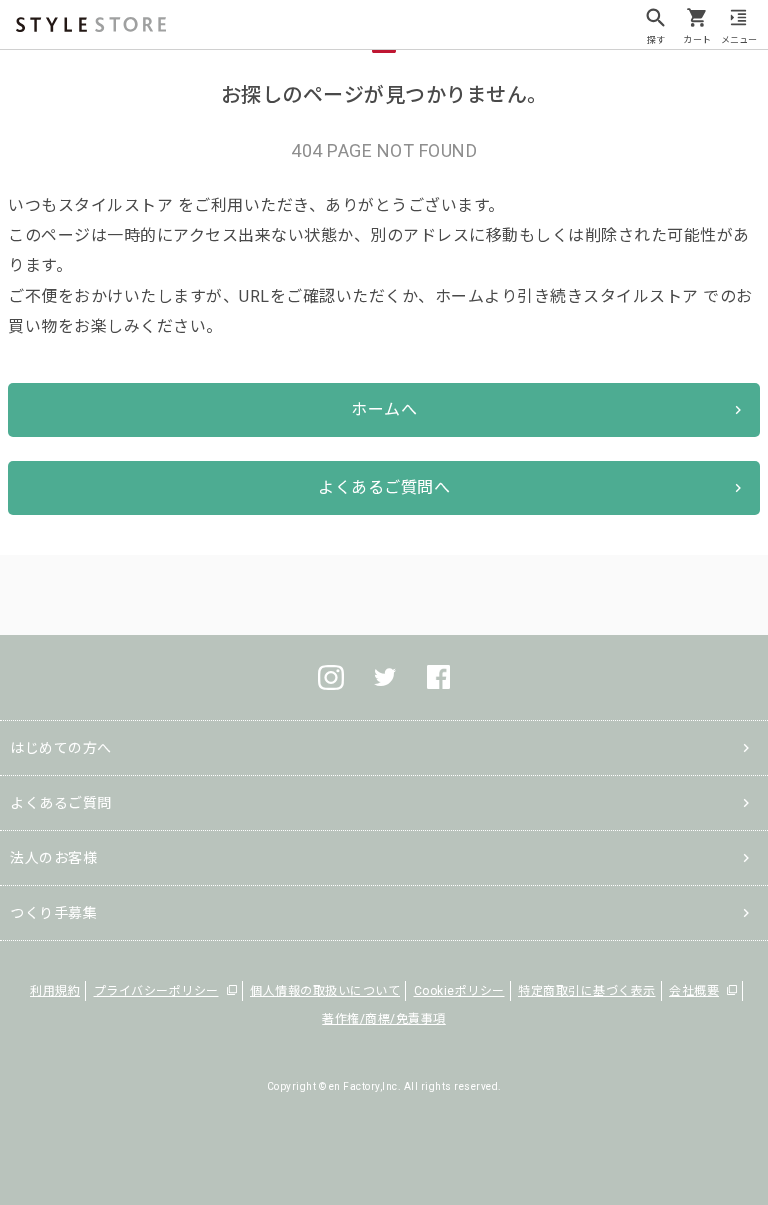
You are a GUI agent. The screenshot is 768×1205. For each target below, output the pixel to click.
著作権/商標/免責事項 (384, 1019)
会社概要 (694, 991)
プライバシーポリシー (156, 991)
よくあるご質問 (61, 803)
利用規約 (55, 991)
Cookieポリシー (459, 991)
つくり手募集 (53, 913)
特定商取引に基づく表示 (587, 991)
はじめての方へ (61, 748)
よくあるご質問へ (384, 487)
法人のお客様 (53, 858)
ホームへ (384, 409)
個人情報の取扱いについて (325, 991)
